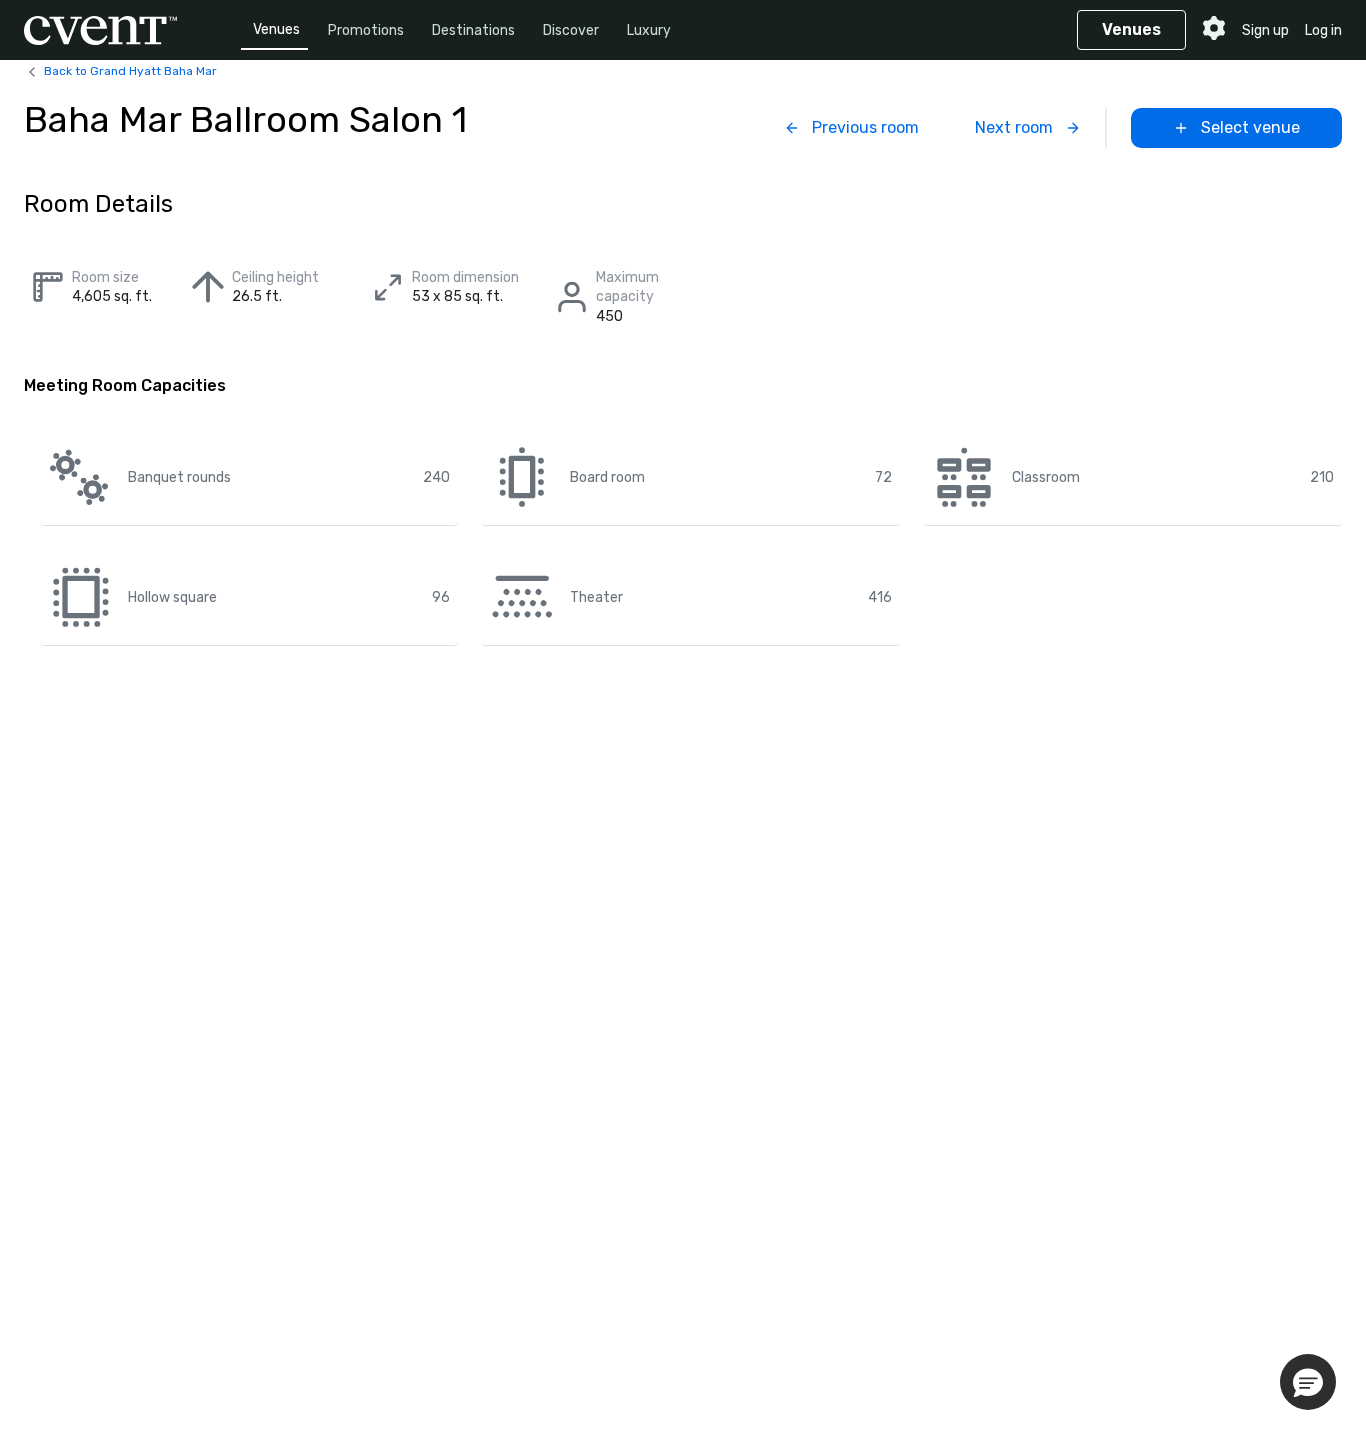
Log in (1323, 30)
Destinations (473, 30)
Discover (571, 30)
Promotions (366, 30)
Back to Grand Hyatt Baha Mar (130, 71)
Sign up (1265, 30)
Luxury (649, 30)
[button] (1308, 1382)
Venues (276, 29)
